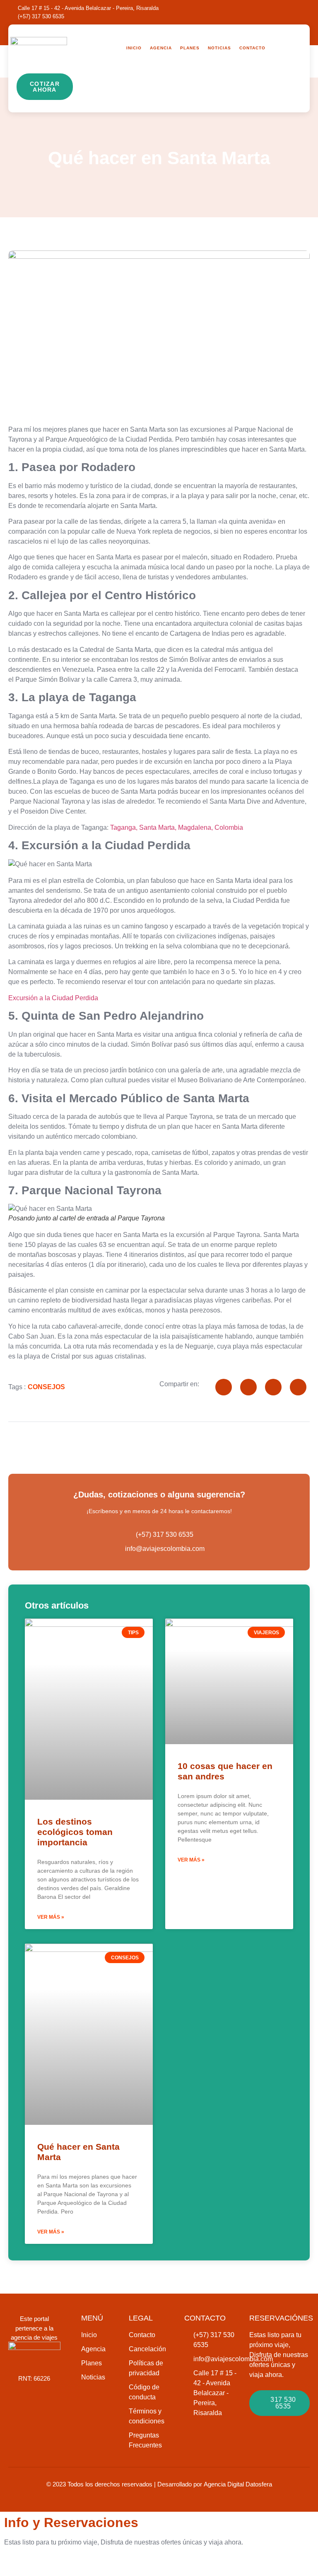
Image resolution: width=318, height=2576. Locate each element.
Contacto (252, 48)
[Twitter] (289, 12)
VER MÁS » (51, 1917)
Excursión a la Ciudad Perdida (53, 998)
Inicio (134, 48)
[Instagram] (271, 12)
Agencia (161, 48)
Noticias (219, 48)
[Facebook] (253, 12)
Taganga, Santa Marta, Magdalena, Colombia (177, 827)
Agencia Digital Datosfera (238, 2484)
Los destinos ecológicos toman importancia (75, 1832)
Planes (190, 48)
